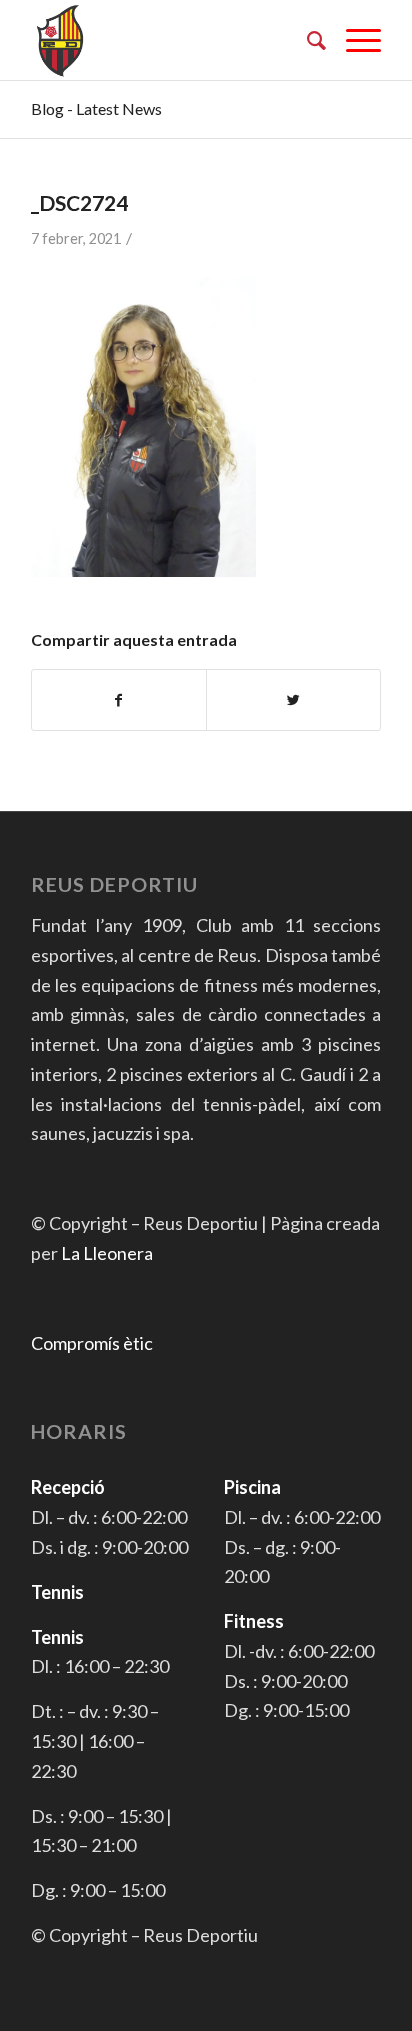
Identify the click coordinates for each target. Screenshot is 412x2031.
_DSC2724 (79, 202)
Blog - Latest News (96, 108)
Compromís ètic (92, 1343)
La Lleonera (107, 1253)
